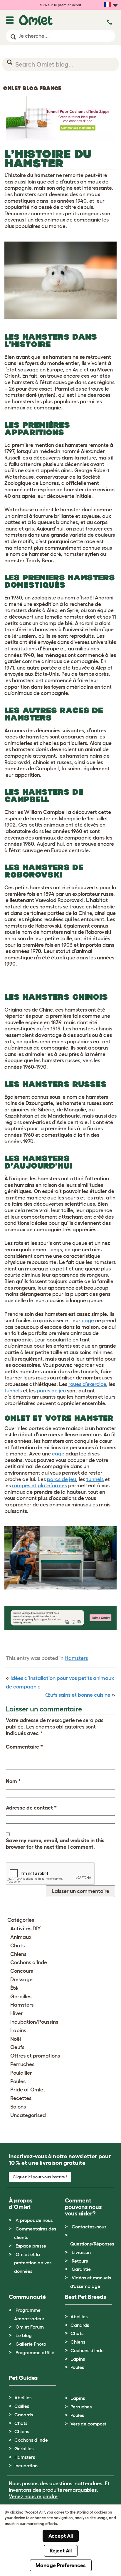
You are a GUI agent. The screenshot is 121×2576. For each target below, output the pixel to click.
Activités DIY (26, 1929)
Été (14, 1988)
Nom (13, 1781)
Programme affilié (35, 2352)
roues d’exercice (87, 1384)
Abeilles (79, 2316)
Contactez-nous (89, 2227)
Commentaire (24, 1747)
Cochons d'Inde (29, 1962)
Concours (22, 1971)
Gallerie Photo (31, 2344)
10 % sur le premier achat (61, 5)
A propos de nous (34, 2220)
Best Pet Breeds (85, 2297)
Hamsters (76, 1658)
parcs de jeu (51, 1391)
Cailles (22, 2406)
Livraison (81, 2252)
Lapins (18, 2030)
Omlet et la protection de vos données (33, 2263)
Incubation (26, 2466)
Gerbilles (21, 1997)
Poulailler (21, 2073)
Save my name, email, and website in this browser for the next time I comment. (55, 1844)
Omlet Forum (30, 2327)
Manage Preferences (61, 2565)
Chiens (18, 1954)
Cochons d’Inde (31, 2440)
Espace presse (31, 2246)
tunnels (13, 1391)
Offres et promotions (35, 2056)
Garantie (81, 2269)
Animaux (21, 1937)
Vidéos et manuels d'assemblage (91, 2282)
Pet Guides (23, 2378)
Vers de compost (88, 2424)
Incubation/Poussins (34, 2022)
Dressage (21, 1979)
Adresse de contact (31, 1808)
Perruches (22, 2064)
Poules (18, 2081)
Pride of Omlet (28, 2090)
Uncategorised (28, 2115)
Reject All (61, 2551)
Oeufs (17, 2047)
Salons (18, 2107)
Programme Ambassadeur (29, 2314)
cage (88, 1321)
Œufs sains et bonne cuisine (78, 1695)
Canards (80, 2325)
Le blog (24, 2335)
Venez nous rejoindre (33, 2496)
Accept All (61, 2536)
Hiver (17, 2013)
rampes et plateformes (40, 1486)
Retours (80, 2261)
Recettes (21, 2098)
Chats (17, 1946)
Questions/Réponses (92, 2244)
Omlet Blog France (32, 88)
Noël (16, 2039)
